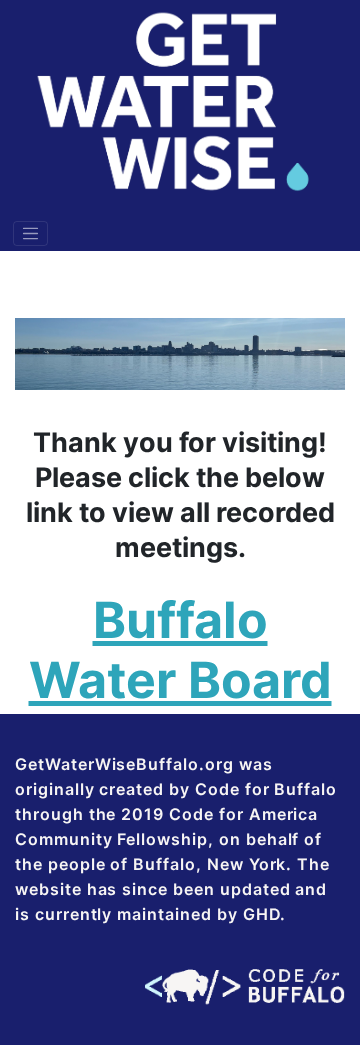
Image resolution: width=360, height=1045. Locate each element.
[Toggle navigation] (31, 234)
